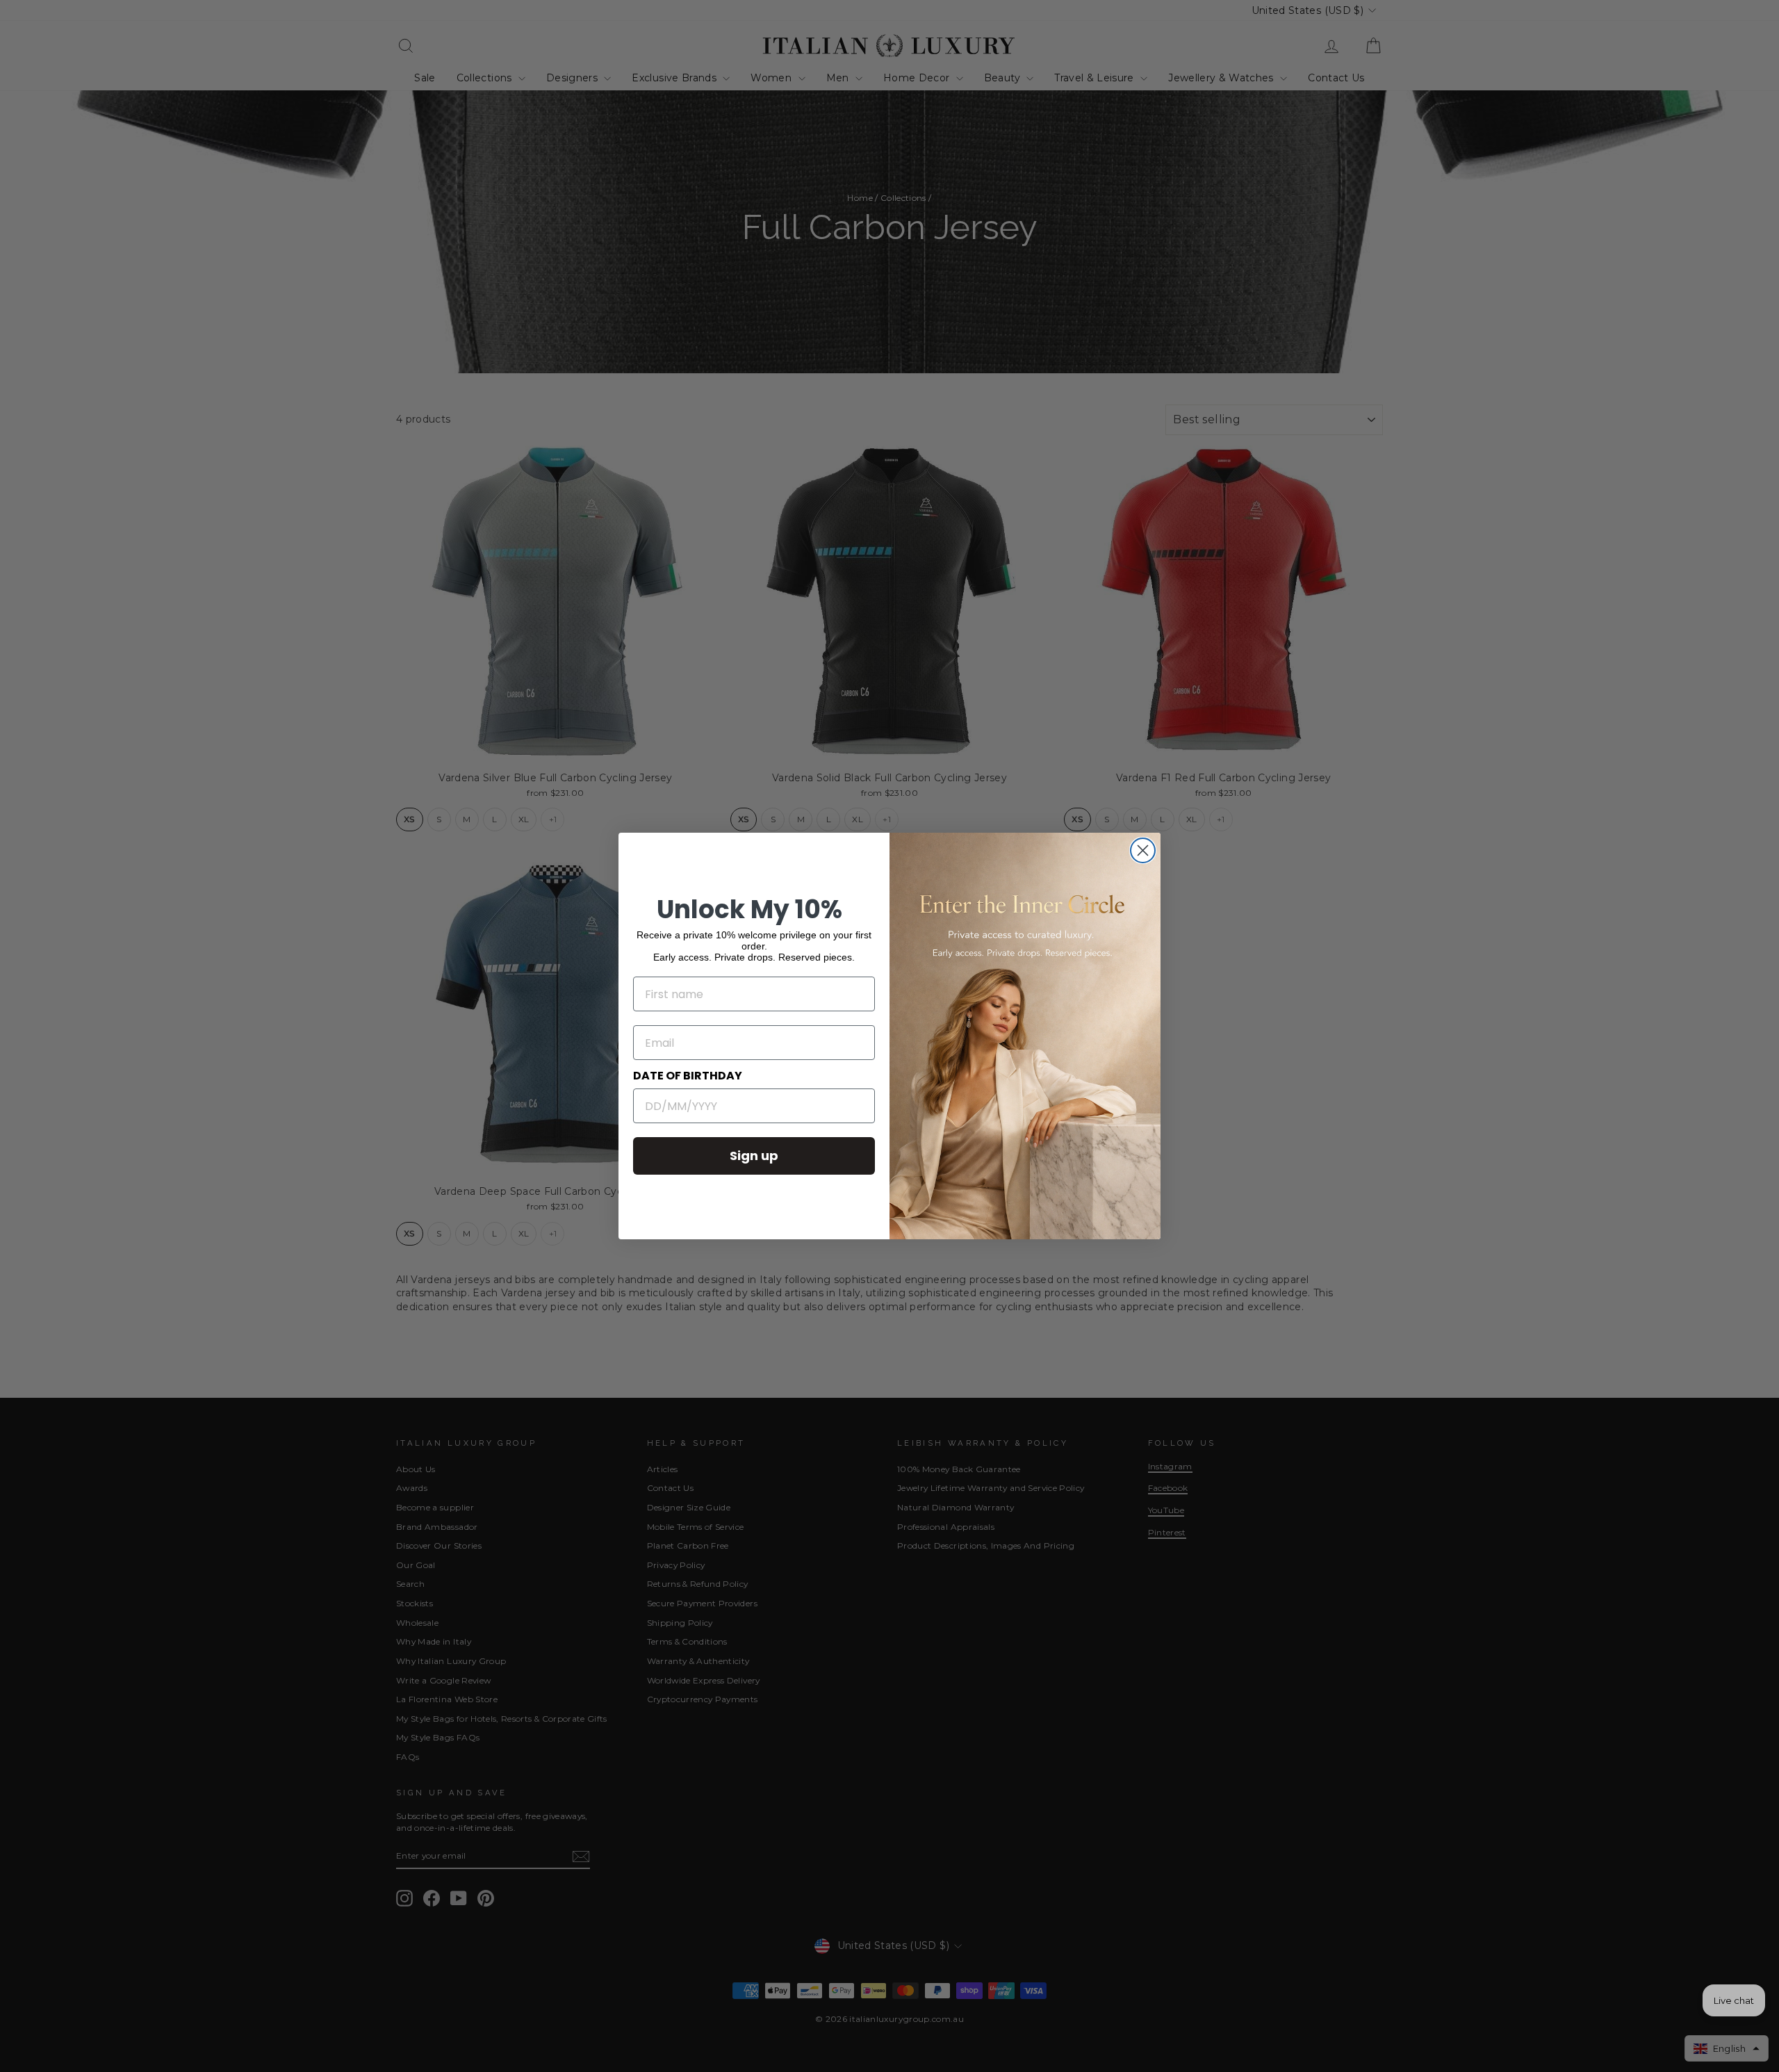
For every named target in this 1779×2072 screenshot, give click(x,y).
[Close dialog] (1143, 850)
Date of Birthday (688, 1076)
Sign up (754, 1156)
